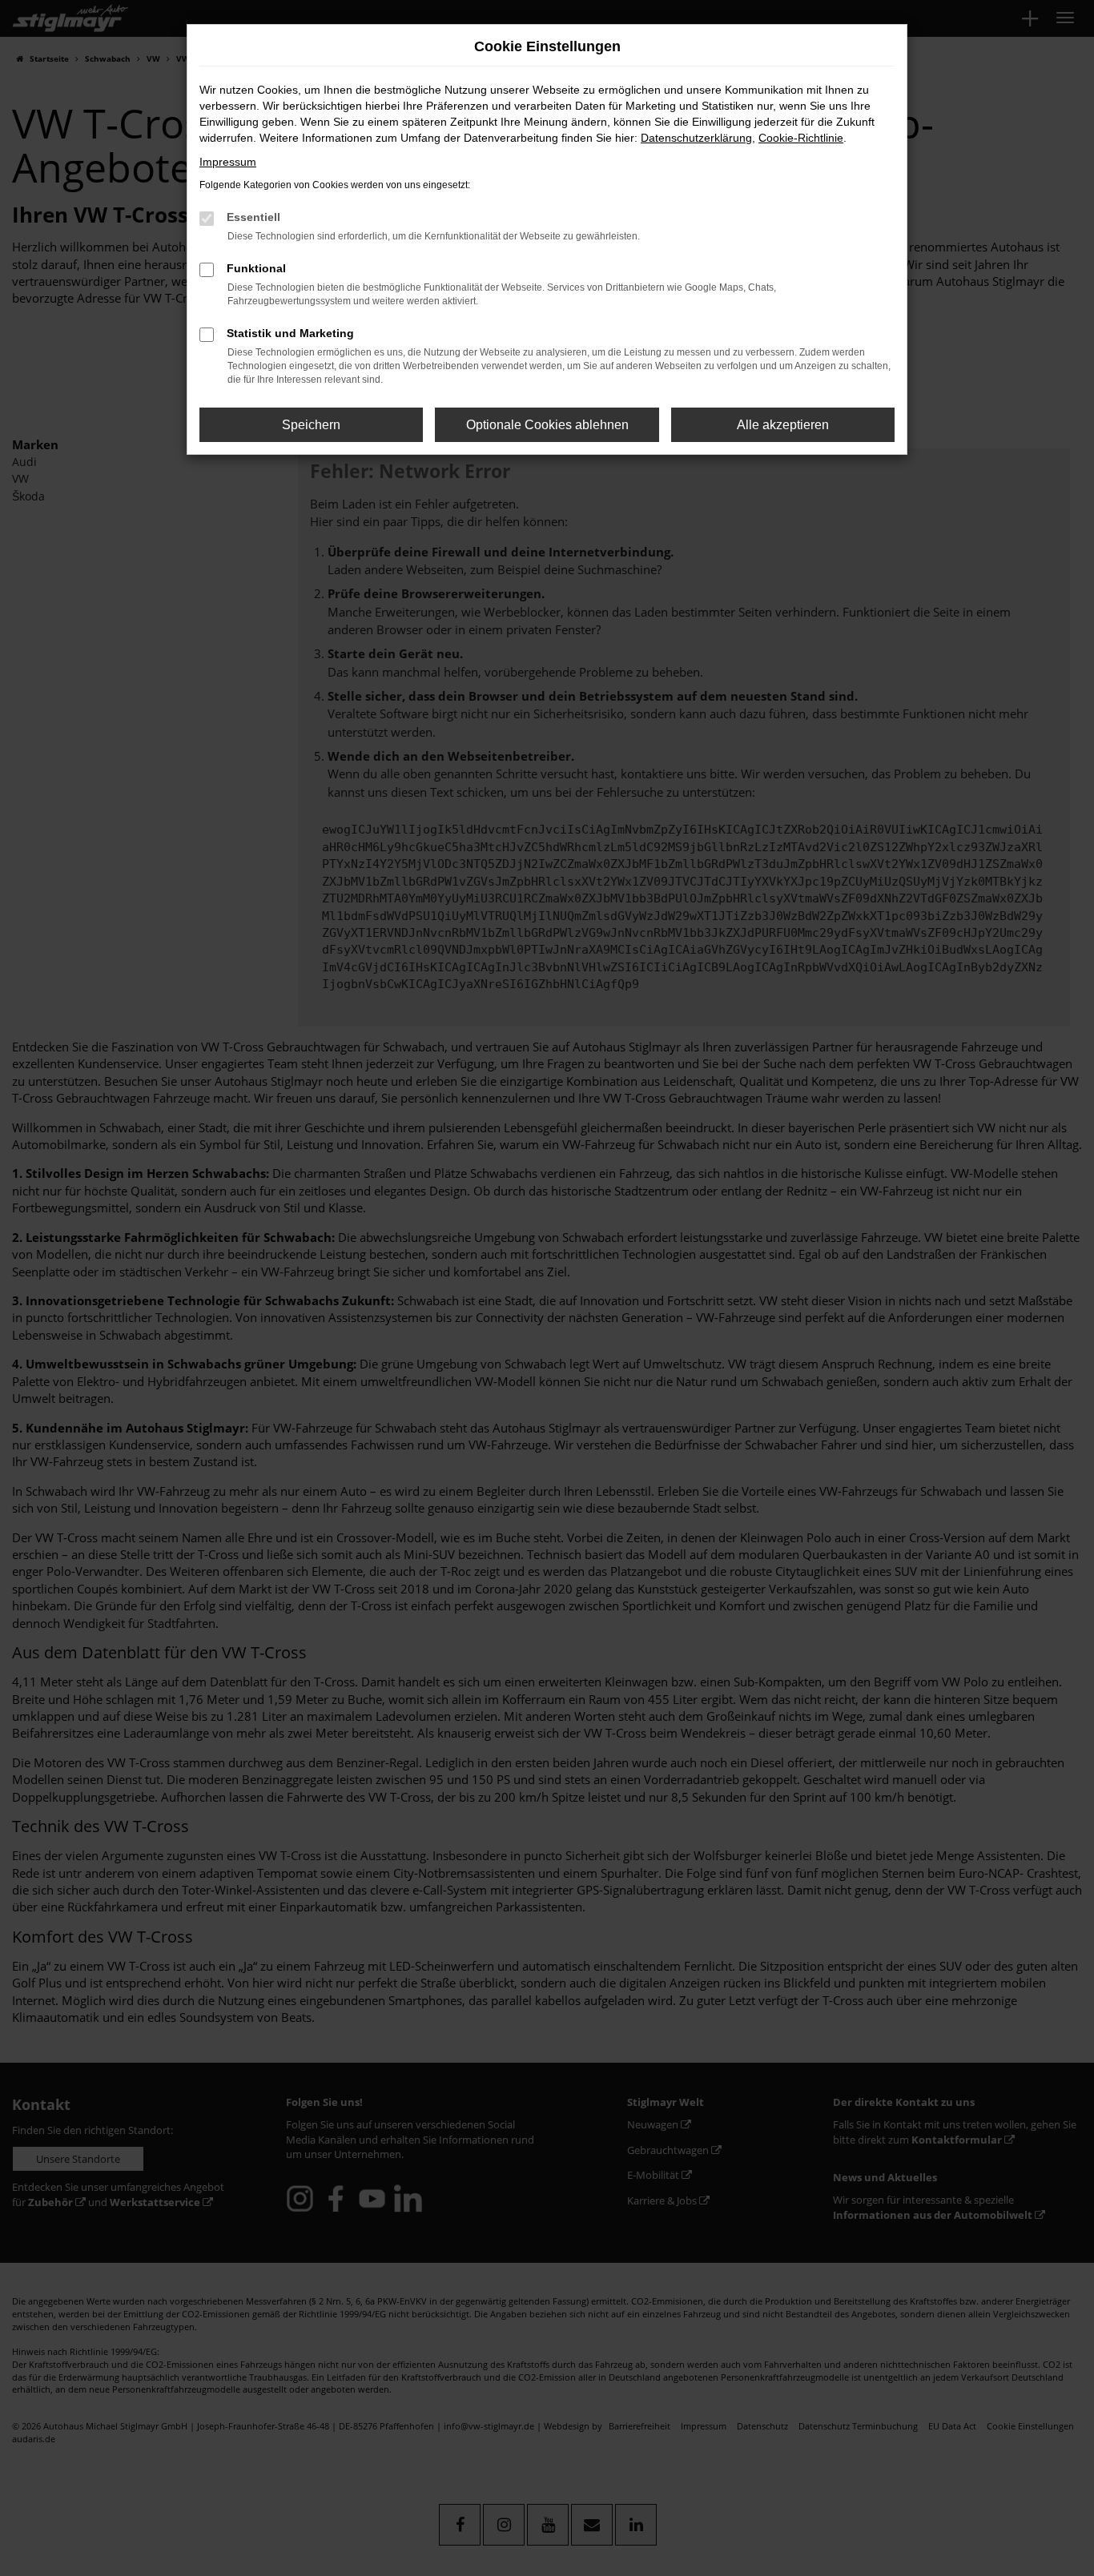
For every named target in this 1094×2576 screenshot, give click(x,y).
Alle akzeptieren (783, 425)
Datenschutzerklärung (696, 138)
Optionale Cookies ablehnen (547, 425)
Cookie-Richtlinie (801, 138)
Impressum (228, 162)
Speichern (311, 425)
